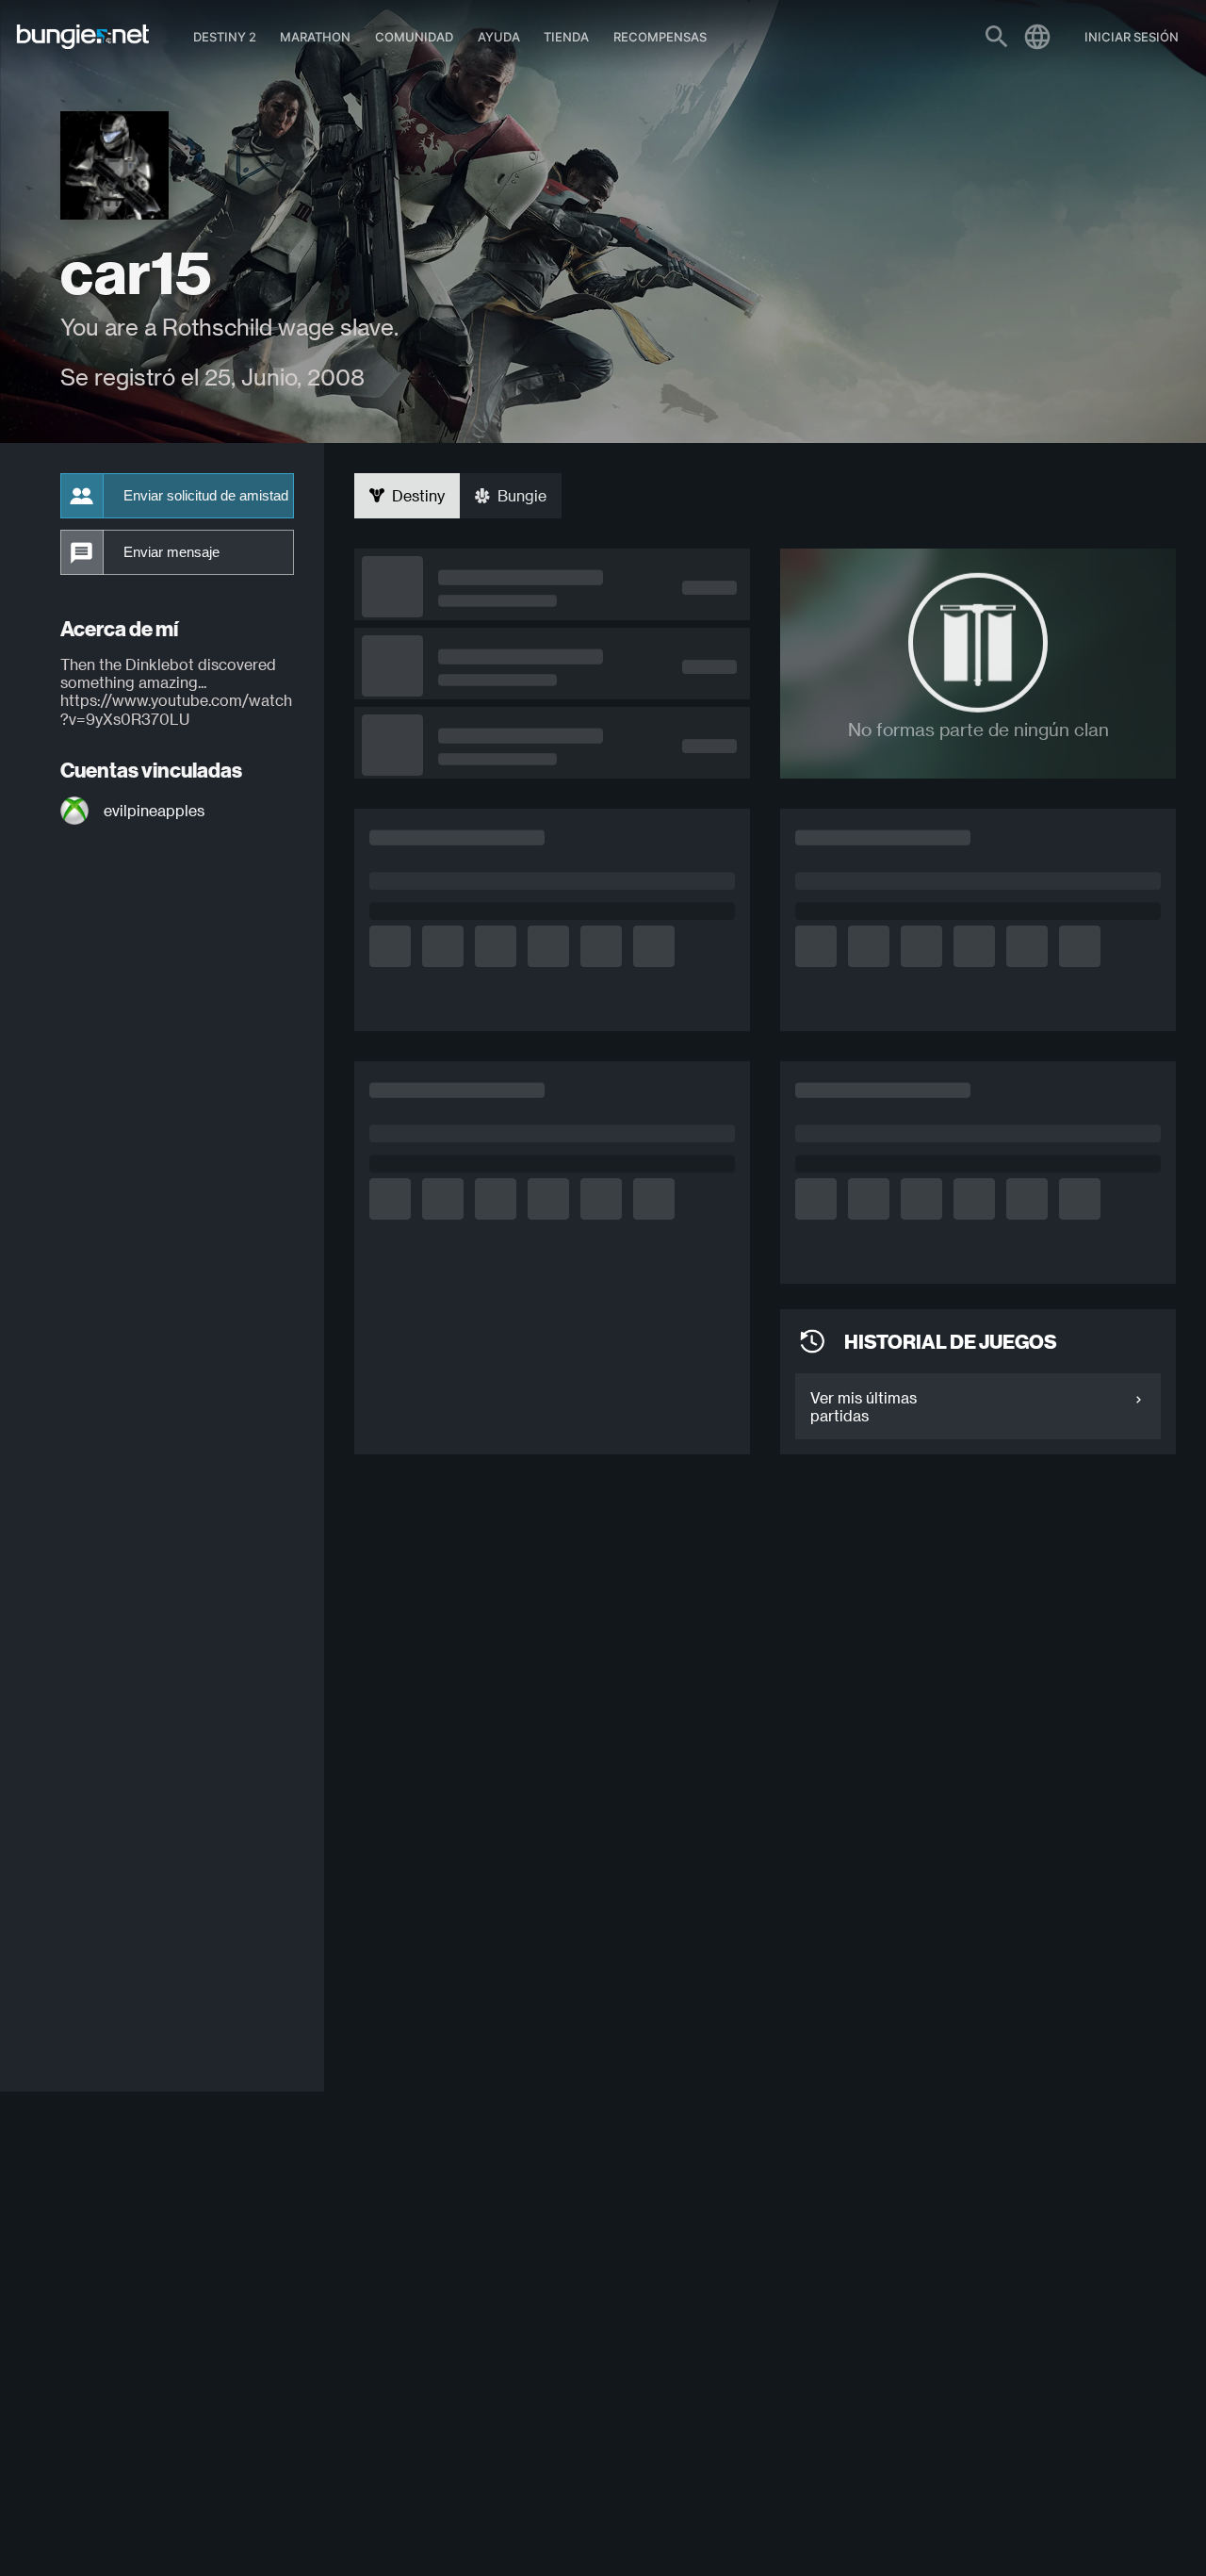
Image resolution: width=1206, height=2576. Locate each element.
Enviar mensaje (171, 552)
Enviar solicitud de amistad (206, 496)
